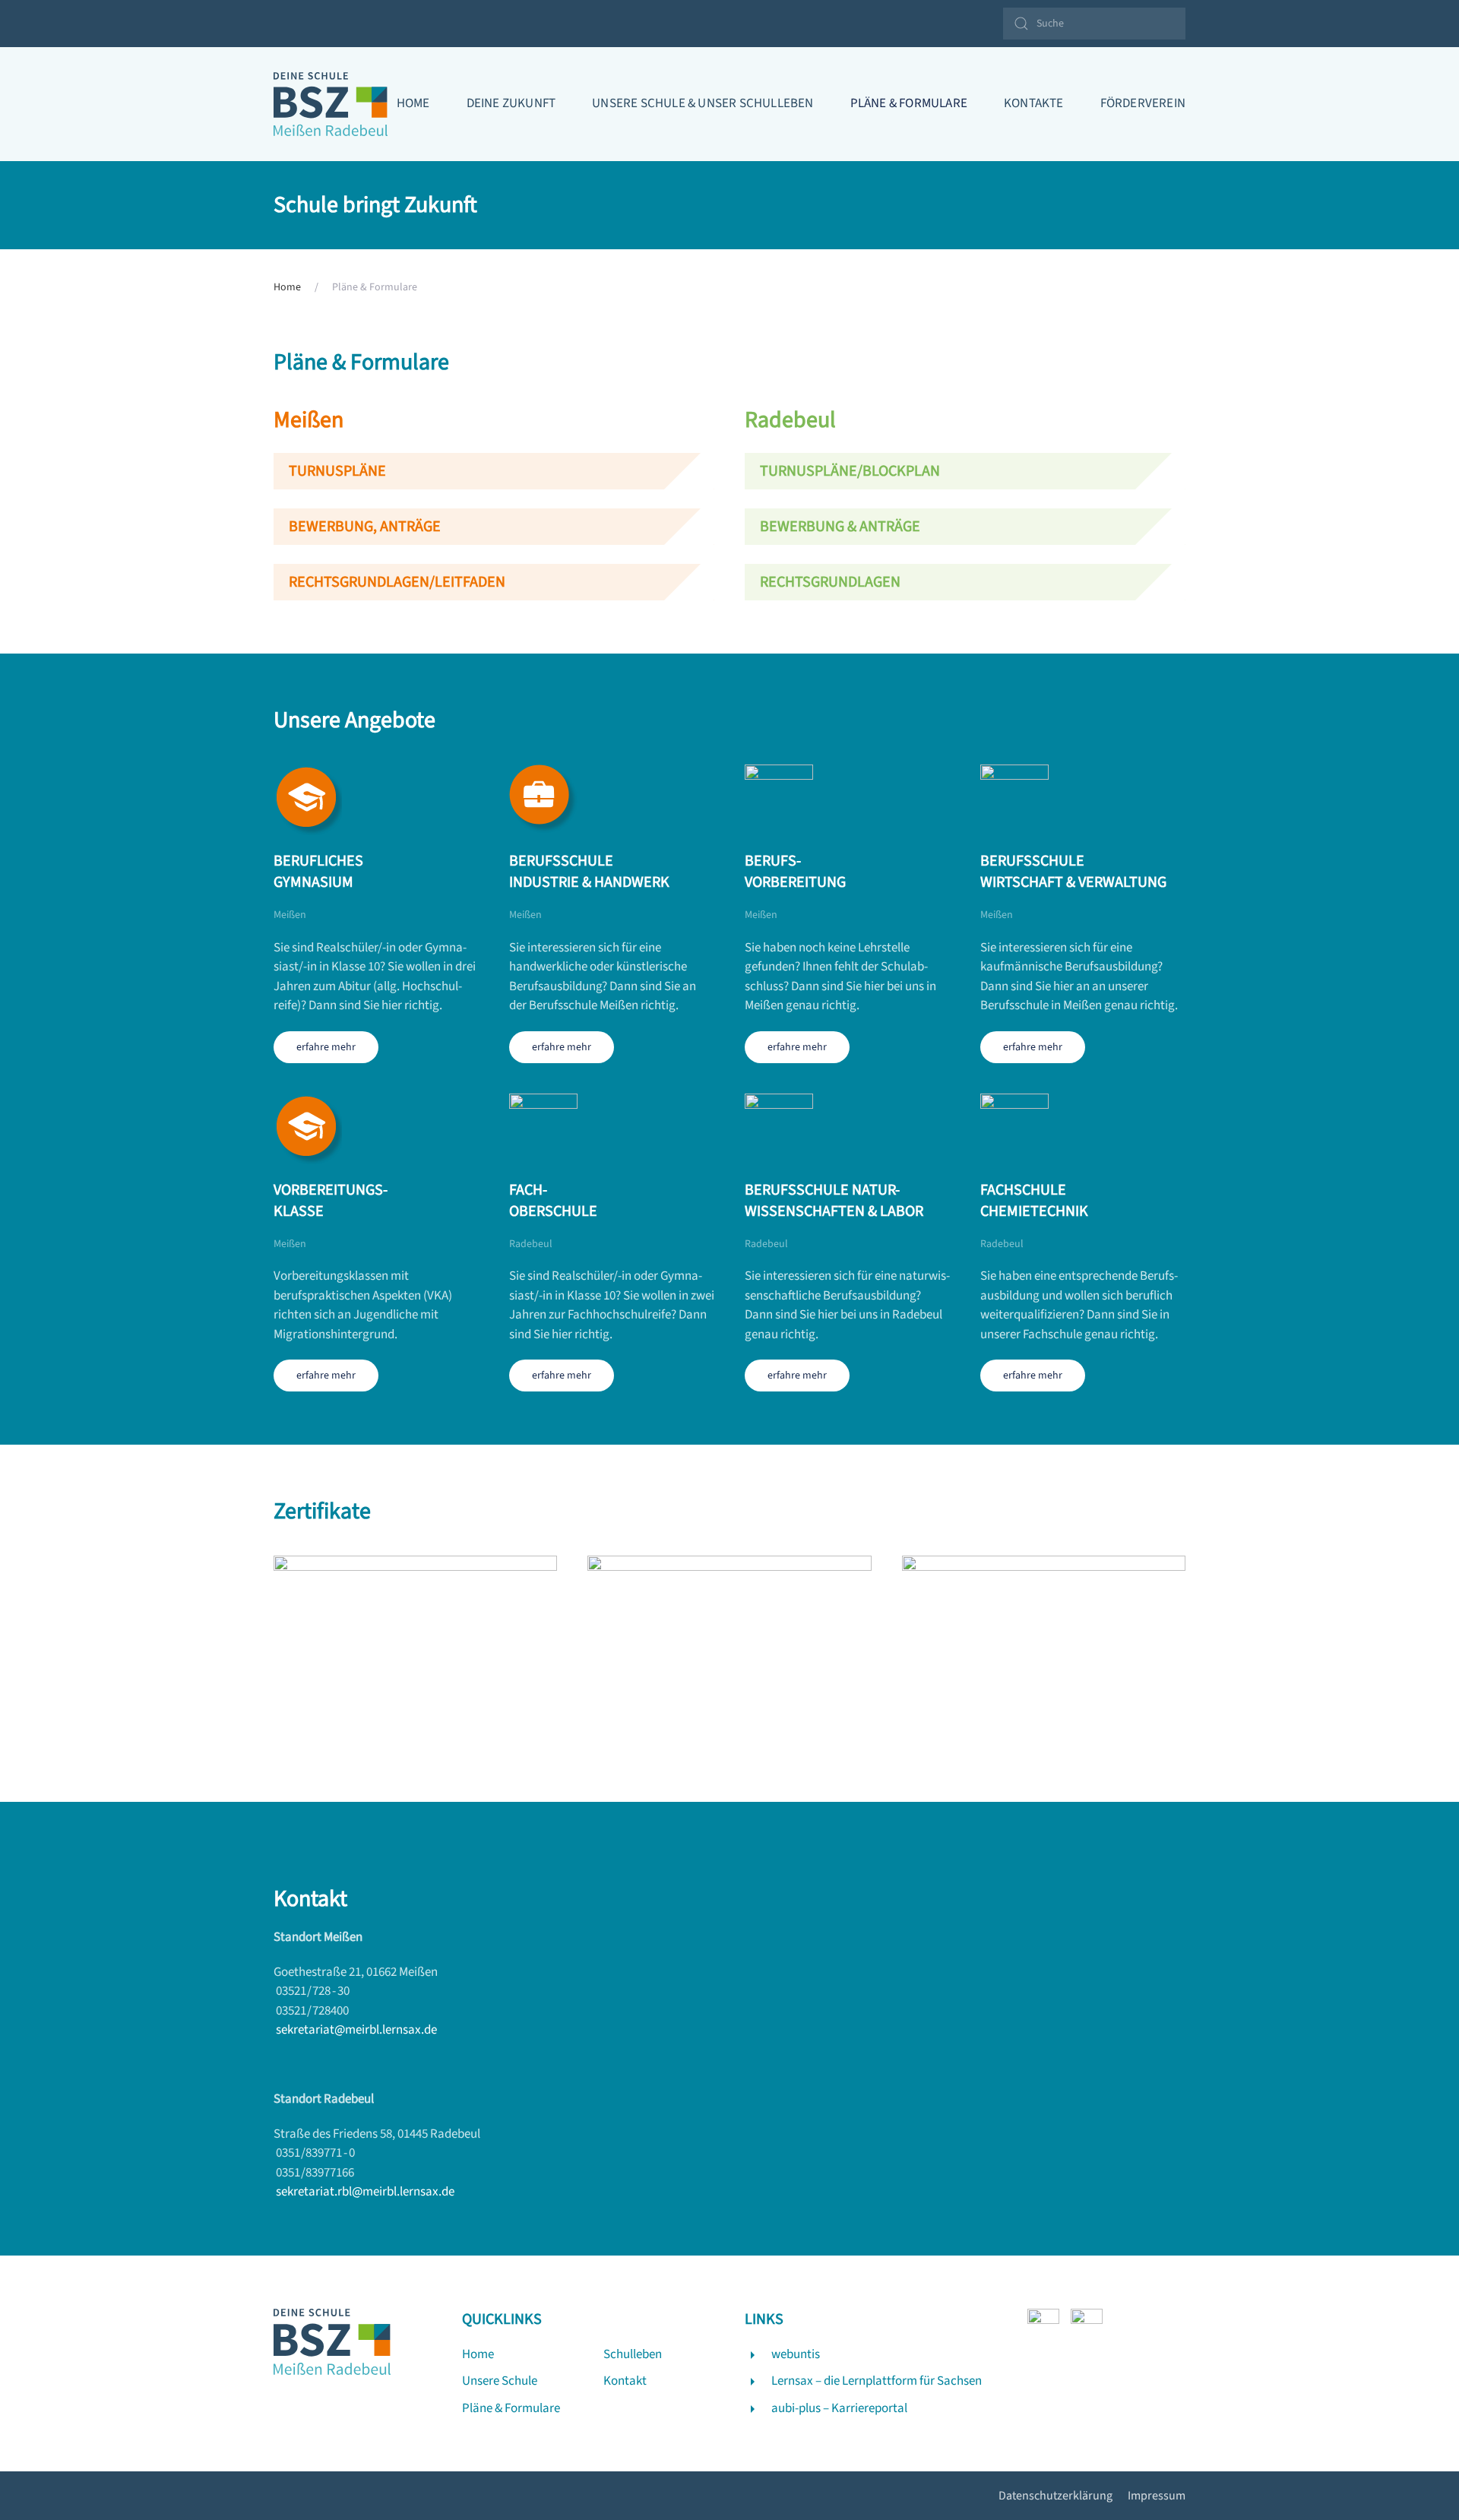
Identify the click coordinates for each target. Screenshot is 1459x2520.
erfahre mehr (326, 1047)
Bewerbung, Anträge (365, 527)
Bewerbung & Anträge (840, 527)
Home (413, 103)
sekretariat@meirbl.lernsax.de (356, 2030)
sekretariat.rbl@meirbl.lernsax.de (365, 2192)
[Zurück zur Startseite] (331, 104)
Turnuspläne (337, 471)
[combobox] (1094, 24)
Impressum (1157, 2496)
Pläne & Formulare (909, 103)
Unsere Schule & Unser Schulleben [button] (703, 103)
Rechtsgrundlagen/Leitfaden (397, 582)
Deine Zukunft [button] (511, 103)
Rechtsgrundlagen (830, 582)
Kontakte (1034, 103)
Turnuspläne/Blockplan (850, 471)
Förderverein (1143, 103)
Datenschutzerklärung (1055, 2496)
